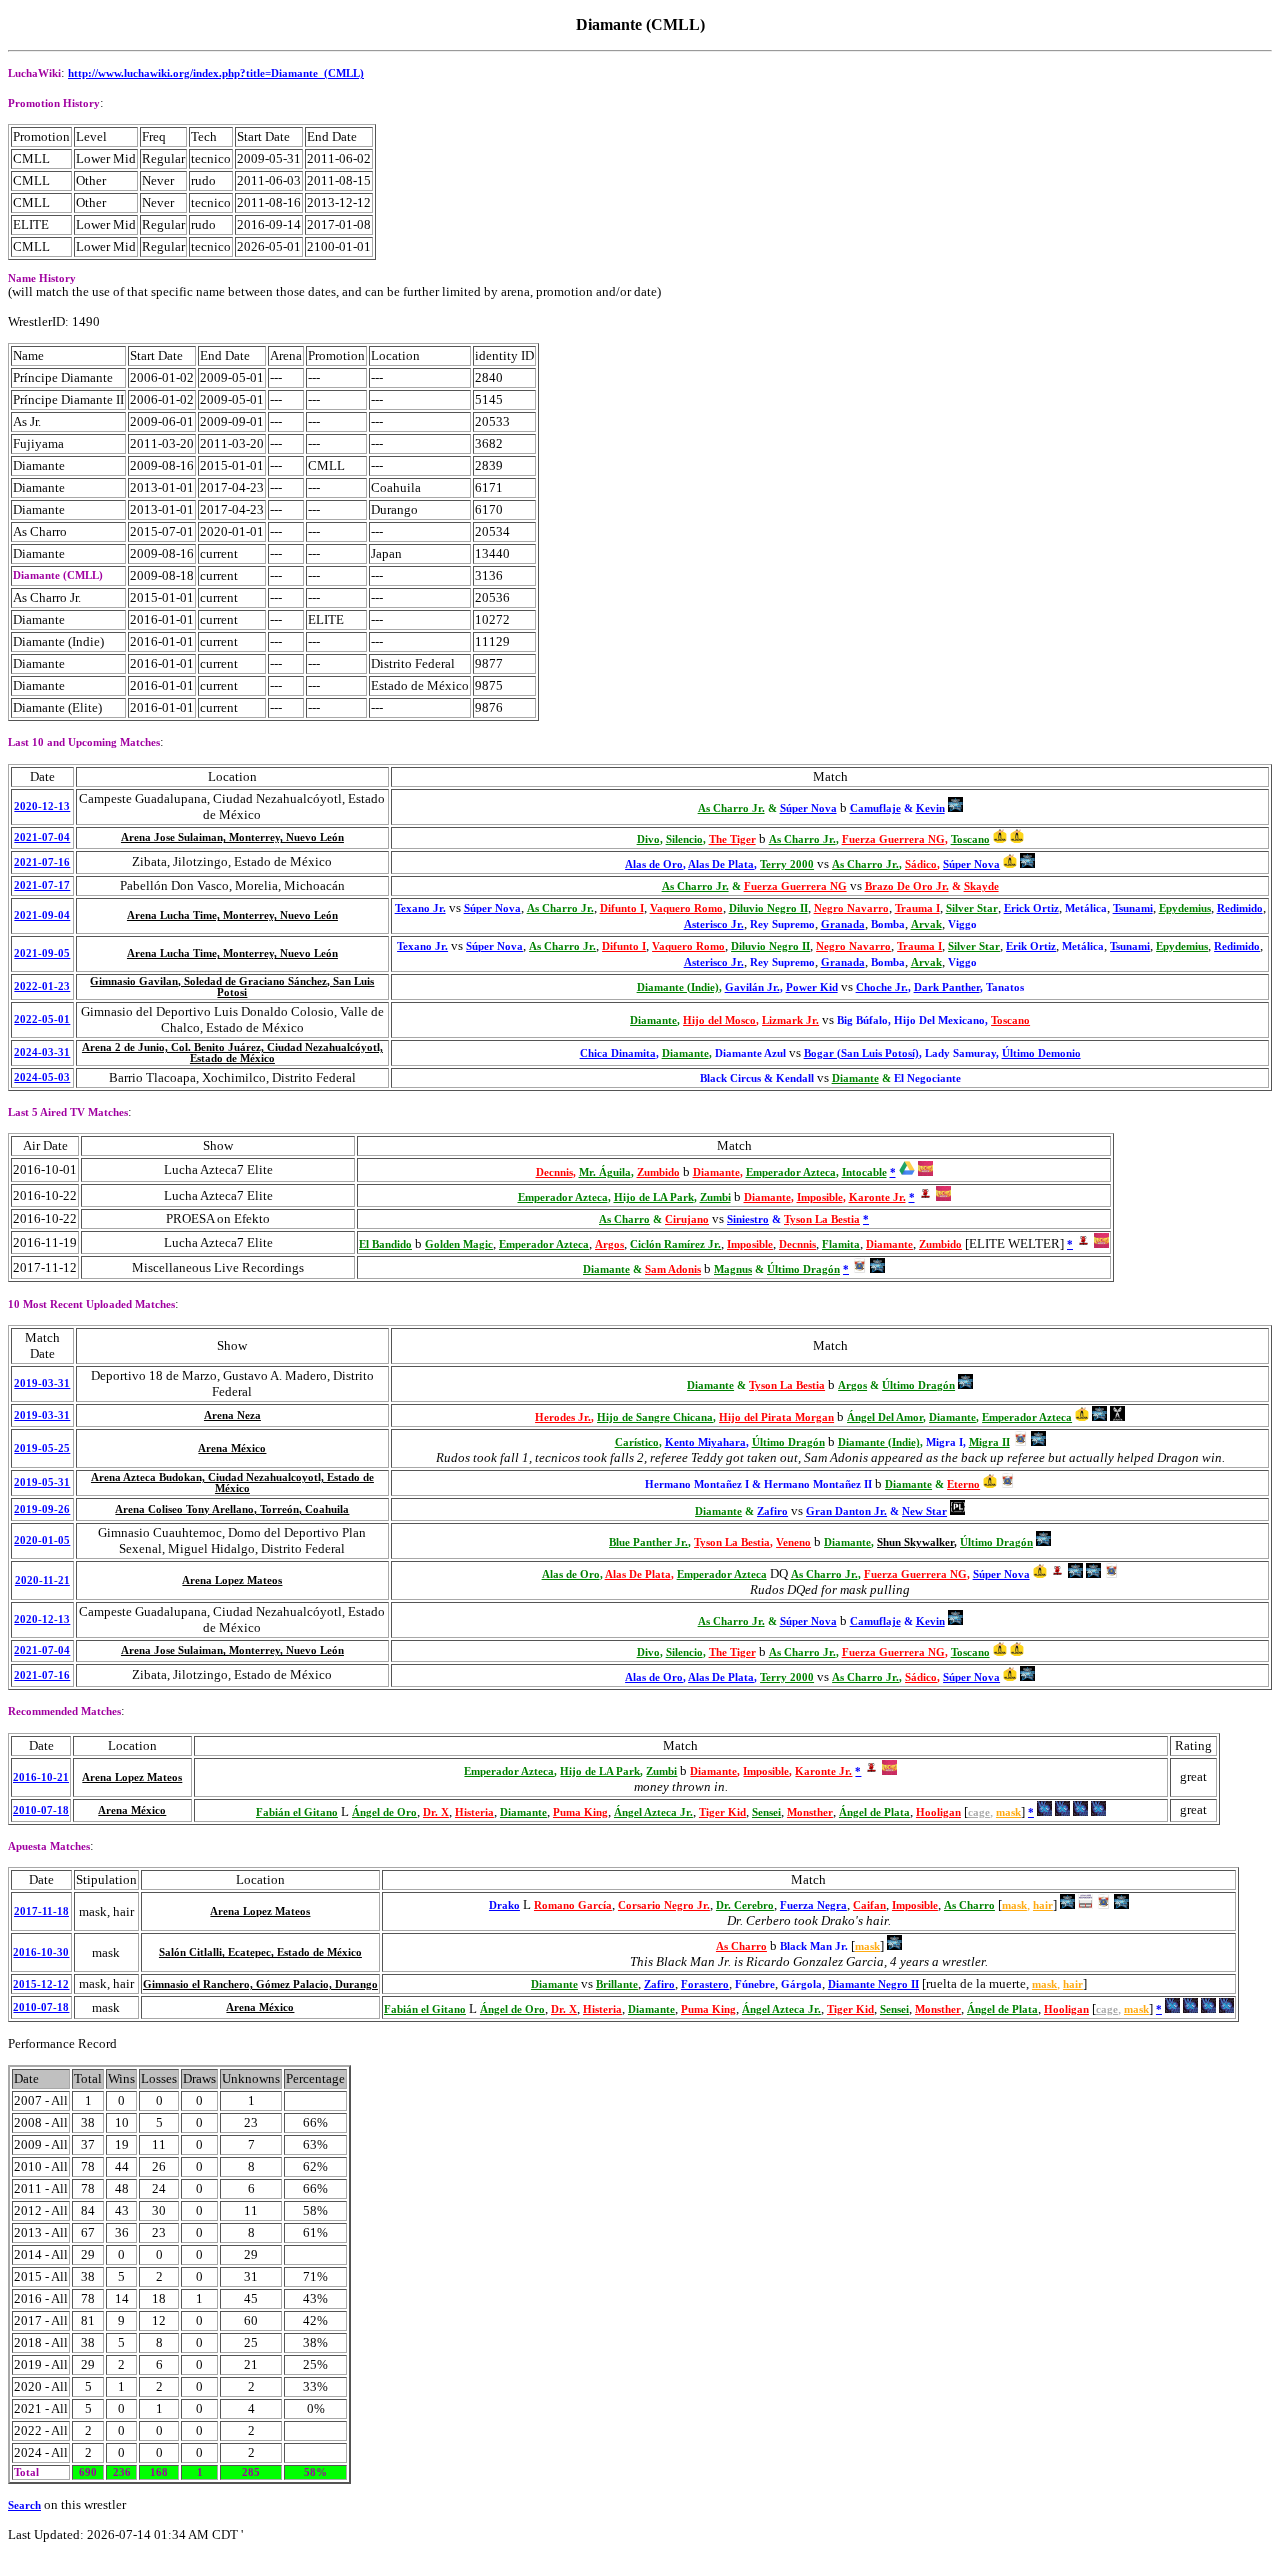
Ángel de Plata (874, 1812)
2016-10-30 (41, 1952)
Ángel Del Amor (885, 1417)
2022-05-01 (42, 1019)
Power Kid (812, 987)
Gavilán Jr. (752, 987)
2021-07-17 (42, 885)
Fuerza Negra (813, 1905)
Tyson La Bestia (822, 1219)
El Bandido (385, 1244)
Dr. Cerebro (745, 1905)
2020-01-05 (42, 1540)
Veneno (793, 1542)
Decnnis (554, 1172)
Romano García (573, 1905)
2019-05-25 (42, 1448)
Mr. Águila (605, 1172)
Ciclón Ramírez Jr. (675, 1244)
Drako (504, 1905)
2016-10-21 (41, 1777)
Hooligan (938, 1812)
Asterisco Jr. (714, 924)
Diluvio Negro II (768, 908)
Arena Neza (232, 1415)
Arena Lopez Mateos (232, 1580)
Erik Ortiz (1031, 946)
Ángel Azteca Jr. (653, 1812)
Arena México (232, 1448)
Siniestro (748, 1219)
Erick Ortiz (1031, 908)
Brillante (617, 1984)
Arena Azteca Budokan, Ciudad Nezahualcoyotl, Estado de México (232, 1483)
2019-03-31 (42, 1383)
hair (1043, 1905)
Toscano (970, 839)
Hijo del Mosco (719, 1020)
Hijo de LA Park (654, 1197)
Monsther (810, 1812)
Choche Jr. (882, 987)
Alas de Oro (654, 864)
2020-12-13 (42, 806)
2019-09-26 (42, 1509)
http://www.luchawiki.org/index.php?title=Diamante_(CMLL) (216, 73)
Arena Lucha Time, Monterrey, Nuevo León (232, 915)
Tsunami (1133, 908)
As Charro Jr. (731, 808)
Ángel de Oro (384, 1812)
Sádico (921, 864)
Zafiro (772, 1511)
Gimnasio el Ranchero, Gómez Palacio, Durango (260, 1984)
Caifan (869, 1905)
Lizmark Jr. (790, 1020)
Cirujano (687, 1219)
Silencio (684, 839)
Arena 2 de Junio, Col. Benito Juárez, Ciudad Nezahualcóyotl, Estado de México (232, 1053)
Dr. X (436, 1812)
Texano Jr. (420, 908)
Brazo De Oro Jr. (907, 886)
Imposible (820, 1197)
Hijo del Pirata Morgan (776, 1417)
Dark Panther (947, 987)
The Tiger (732, 839)
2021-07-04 (42, 837)
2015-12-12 (41, 1984)
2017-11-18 (41, 1911)
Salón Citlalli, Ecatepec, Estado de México (260, 1952)
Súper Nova (808, 808)
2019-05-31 (42, 1482)
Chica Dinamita (618, 1053)
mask (1008, 1812)
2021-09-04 (42, 915)
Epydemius (1185, 908)
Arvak (926, 924)
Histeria (474, 1812)
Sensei (766, 1812)
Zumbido (658, 1172)
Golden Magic (459, 1244)
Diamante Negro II (873, 1984)
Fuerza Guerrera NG (893, 839)
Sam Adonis (673, 1269)
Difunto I (622, 908)
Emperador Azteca (791, 1172)
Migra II (989, 1442)
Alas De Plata (721, 864)
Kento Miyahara (705, 1442)
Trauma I (917, 908)
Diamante (653, 1020)
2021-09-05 (42, 953)
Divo (648, 839)
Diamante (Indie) (678, 987)
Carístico (637, 1442)
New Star (924, 1511)
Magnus (733, 1269)
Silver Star (972, 908)
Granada (843, 924)
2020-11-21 (42, 1580)
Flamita (841, 1244)
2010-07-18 (41, 1810)
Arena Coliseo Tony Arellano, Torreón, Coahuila (232, 1509)
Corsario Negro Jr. (664, 1905)
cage (979, 1812)
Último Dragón (803, 1269)
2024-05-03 (42, 1077)
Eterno (963, 1484)
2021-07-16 (42, 862)
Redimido (1240, 908)
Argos (609, 1244)
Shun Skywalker (915, 1542)
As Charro (624, 1219)
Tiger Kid (722, 1812)
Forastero (705, 1984)
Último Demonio (1041, 1053)
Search (24, 2505)
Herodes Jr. (563, 1417)
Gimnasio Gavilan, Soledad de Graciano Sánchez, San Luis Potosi (232, 987)
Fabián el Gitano (297, 1812)
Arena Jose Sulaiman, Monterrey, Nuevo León (232, 837)
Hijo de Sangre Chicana (655, 1417)
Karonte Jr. (877, 1197)
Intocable (864, 1172)
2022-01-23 (42, 986)
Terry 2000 (787, 864)
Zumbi (715, 1197)
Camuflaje (875, 808)
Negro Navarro (851, 908)
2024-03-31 (42, 1052)
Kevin (930, 808)
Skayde (981, 886)
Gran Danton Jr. (846, 1511)
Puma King (580, 1812)
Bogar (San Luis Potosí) (861, 1053)
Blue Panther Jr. (648, 1542)
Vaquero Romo (686, 908)
